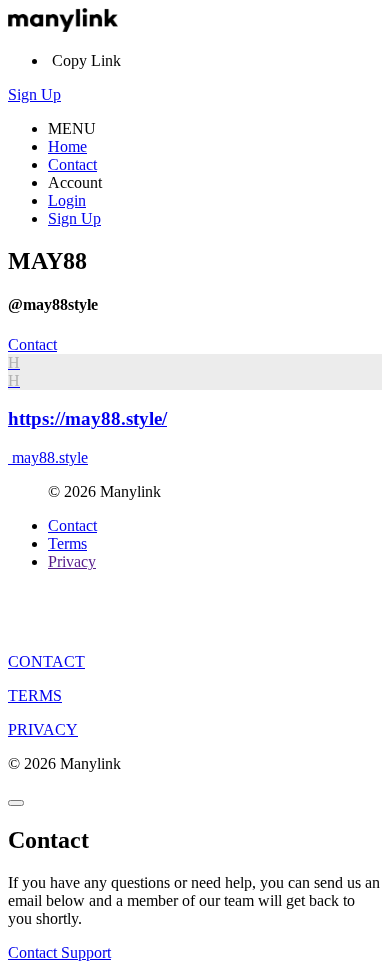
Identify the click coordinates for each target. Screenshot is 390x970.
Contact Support (59, 952)
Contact (72, 164)
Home (67, 146)
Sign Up (34, 94)
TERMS (35, 695)
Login (67, 200)
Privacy (72, 561)
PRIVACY (43, 729)
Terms (67, 543)
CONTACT (46, 661)
